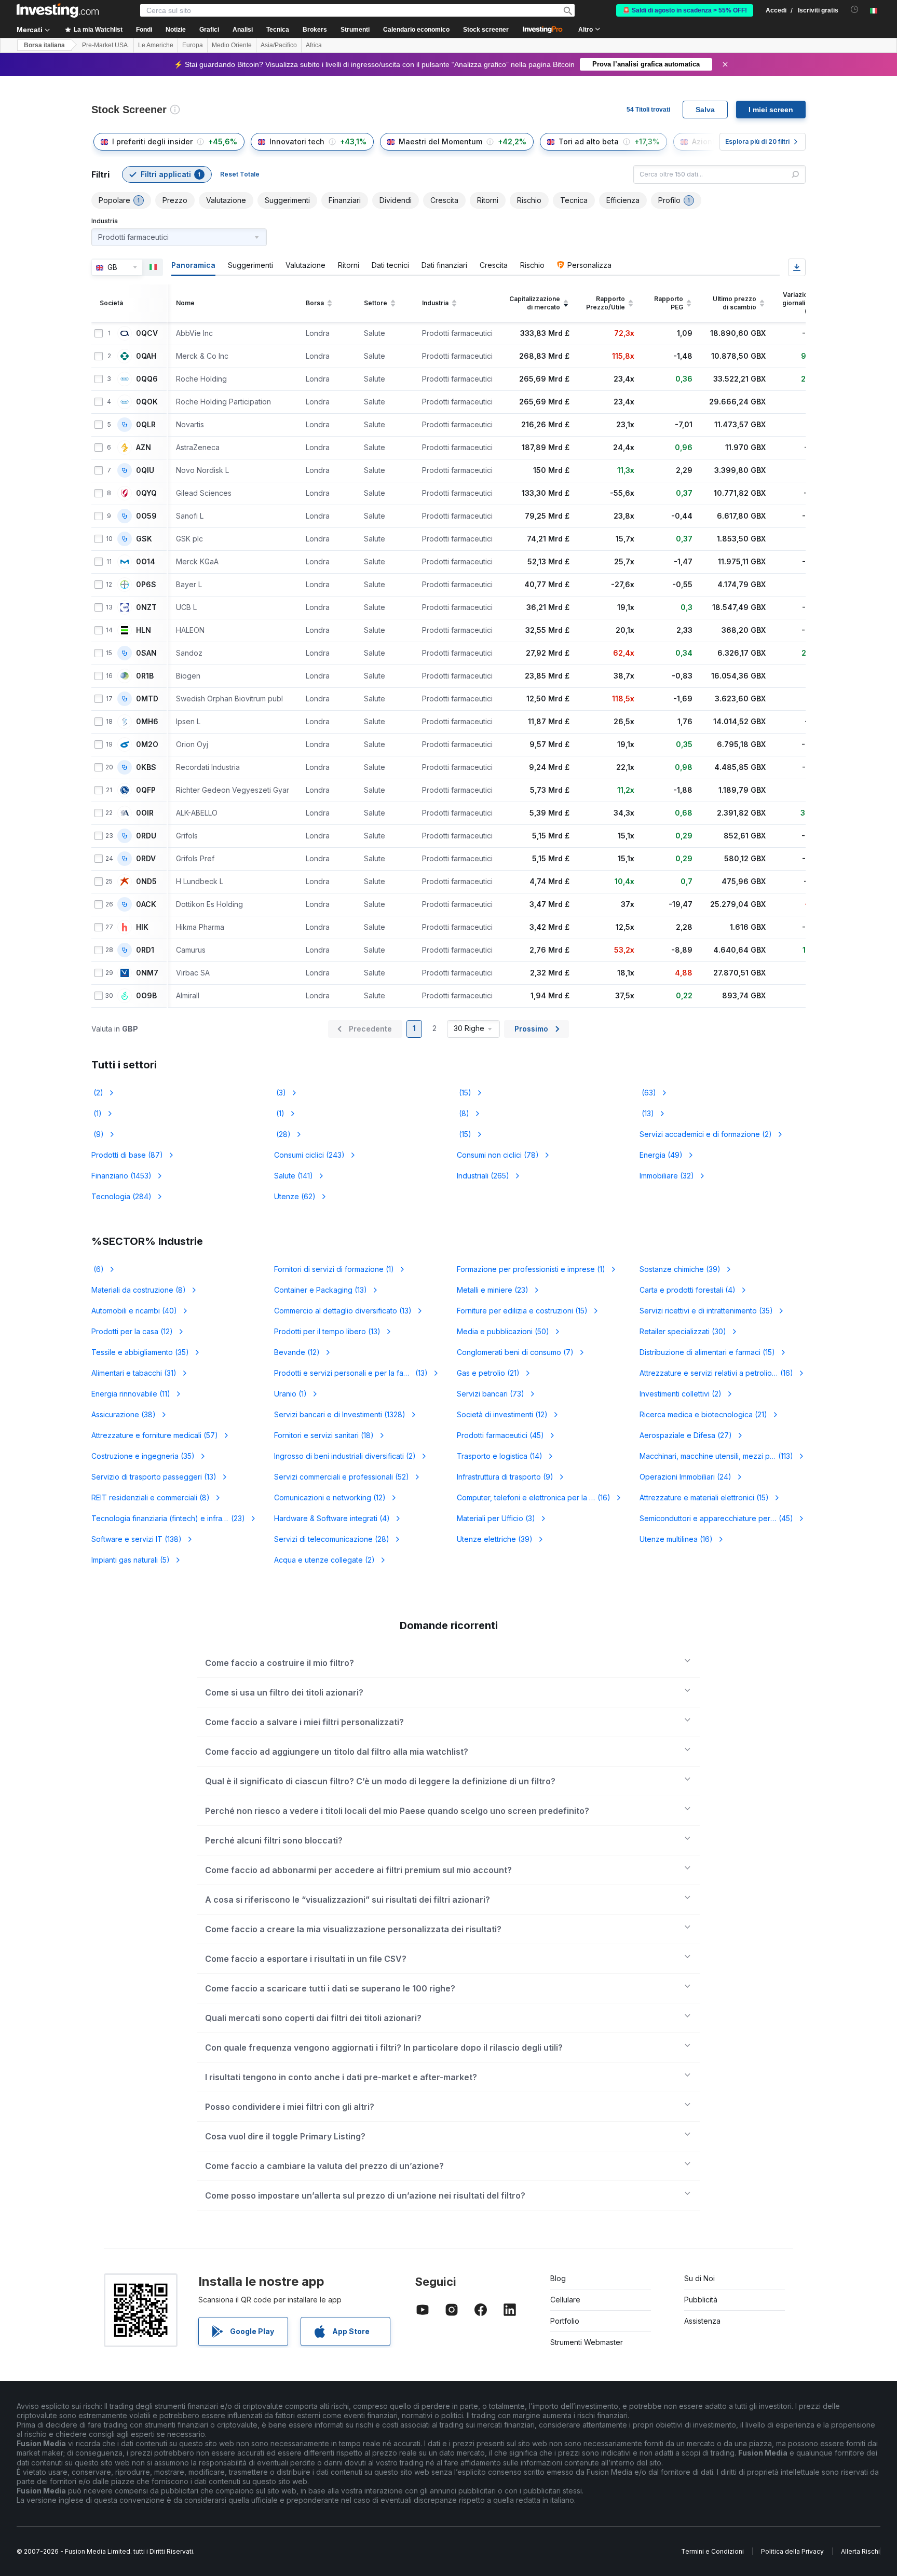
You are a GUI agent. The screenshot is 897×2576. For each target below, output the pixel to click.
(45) (500, 1435)
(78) (498, 1155)
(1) (97, 1113)
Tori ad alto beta (589, 141)
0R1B (145, 676)
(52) (342, 1477)
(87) (127, 1155)
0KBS (146, 767)
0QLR (146, 425)
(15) (464, 1093)
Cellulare (565, 2300)
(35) (706, 1311)
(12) (132, 1331)
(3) (280, 1093)
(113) (723, 1456)
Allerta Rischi (860, 2551)
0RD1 (145, 950)
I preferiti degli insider (152, 141)
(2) (97, 1093)
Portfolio (565, 2321)
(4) (688, 1290)
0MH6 (147, 722)
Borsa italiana (44, 45)
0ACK (146, 904)
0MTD (147, 699)
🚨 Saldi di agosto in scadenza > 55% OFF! (685, 10)
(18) (324, 1435)
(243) (309, 1155)
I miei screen (771, 110)
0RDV (146, 859)
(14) (500, 1456)
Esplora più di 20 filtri (757, 141)
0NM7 (147, 973)
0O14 (146, 562)
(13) (647, 1113)
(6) (98, 1269)
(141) (294, 1176)
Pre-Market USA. (106, 45)
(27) (686, 1435)
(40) (134, 1311)
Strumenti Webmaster (587, 2342)
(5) (131, 1560)
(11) (131, 1394)
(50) (503, 1331)
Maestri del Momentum (440, 141)
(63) (648, 1093)
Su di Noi (699, 2278)
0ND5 (146, 882)
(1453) (121, 1176)
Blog (558, 2278)
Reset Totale (240, 174)
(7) (515, 1352)
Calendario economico (416, 30)
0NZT (146, 607)
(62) (295, 1196)
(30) (683, 1331)
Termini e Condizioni (712, 2551)
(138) (137, 1539)
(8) (463, 1113)
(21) (488, 1373)
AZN (144, 448)
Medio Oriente (232, 45)
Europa (193, 45)
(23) (493, 1290)
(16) (716, 1373)
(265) (483, 1176)
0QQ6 (147, 379)
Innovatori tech (297, 141)
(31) (134, 1373)
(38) (124, 1414)
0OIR (145, 813)
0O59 (146, 516)
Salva (705, 110)
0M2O (147, 744)
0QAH (146, 356)
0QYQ (146, 493)
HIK (142, 927)
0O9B (146, 996)
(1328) (340, 1414)
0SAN (146, 653)
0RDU (146, 836)
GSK (144, 539)
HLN (144, 630)
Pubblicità (701, 2300)
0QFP (146, 790)
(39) (680, 1269)
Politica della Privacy (792, 2551)
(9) (98, 1134)
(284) (121, 1196)
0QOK (147, 402)
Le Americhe (156, 45)
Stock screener (486, 30)
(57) (155, 1435)
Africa (314, 45)
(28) (282, 1134)
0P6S (146, 585)
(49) (661, 1155)
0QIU (145, 470)
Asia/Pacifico (279, 45)
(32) (667, 1176)
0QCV (147, 333)
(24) (685, 1477)
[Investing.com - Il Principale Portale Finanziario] (58, 10)
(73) (491, 1394)
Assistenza (702, 2321)
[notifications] (855, 10)
